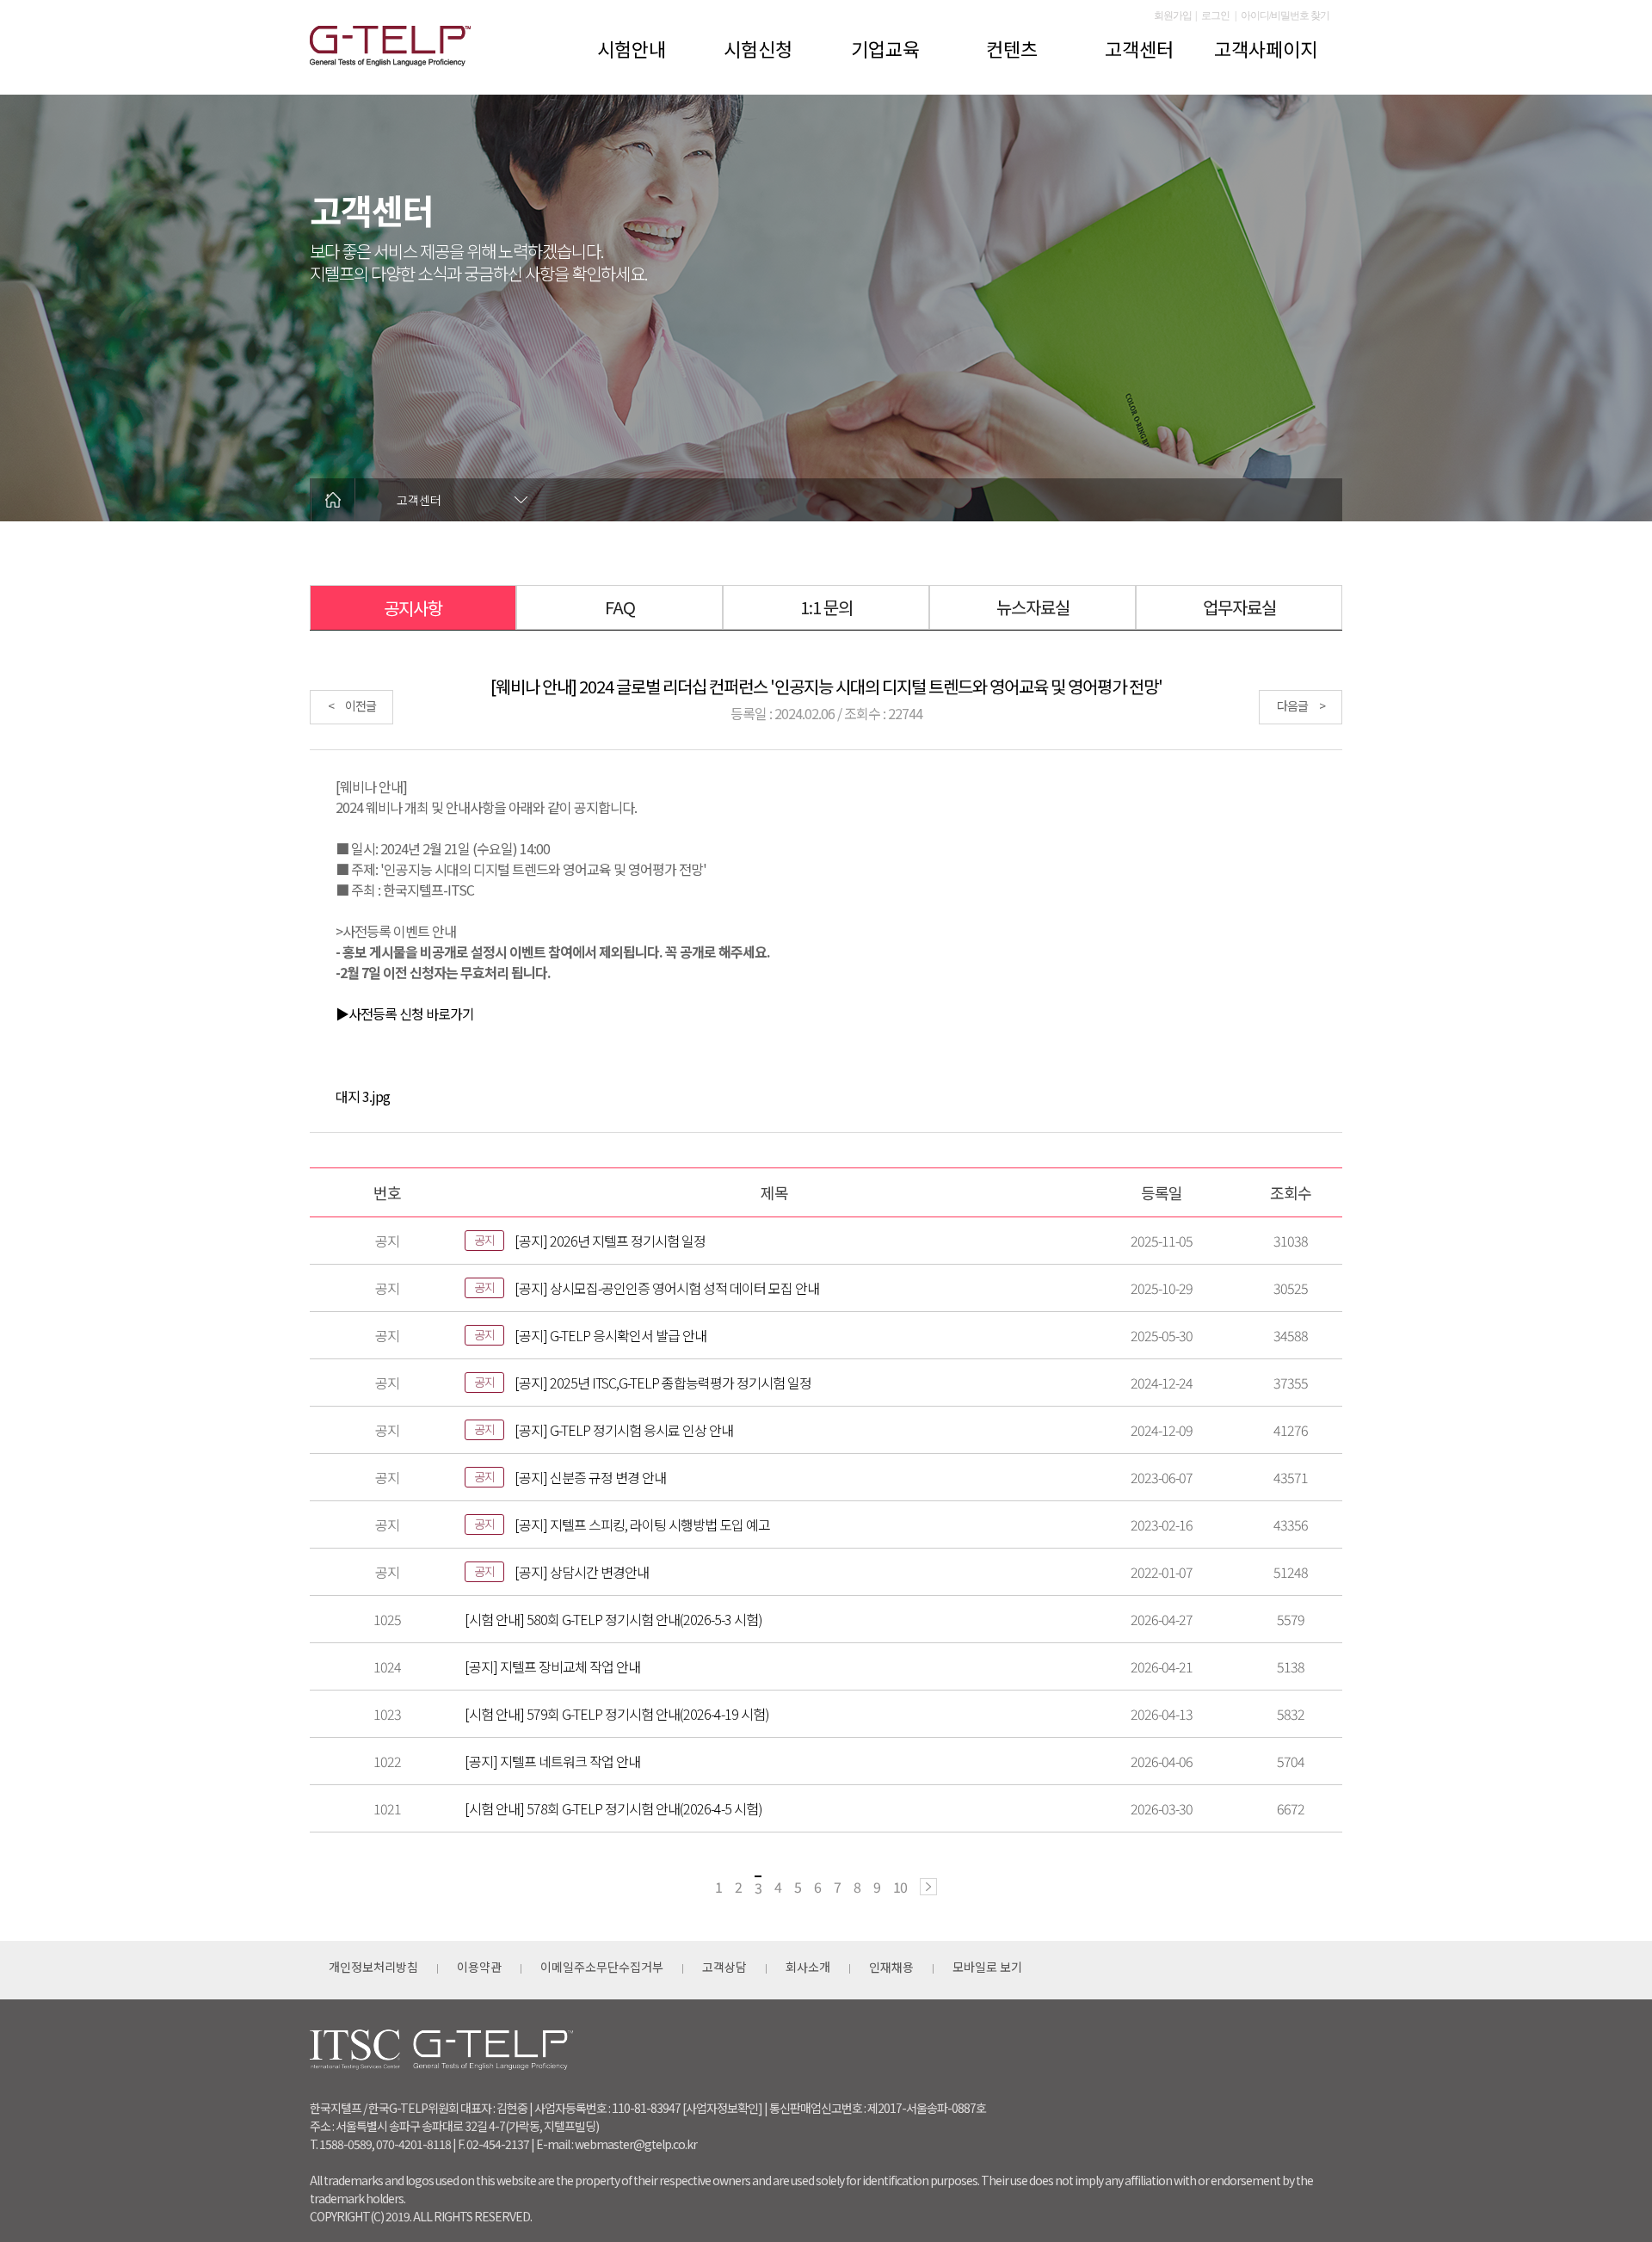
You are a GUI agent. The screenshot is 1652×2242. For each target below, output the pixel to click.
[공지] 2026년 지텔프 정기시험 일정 (610, 1241)
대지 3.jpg (363, 1096)
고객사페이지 (1266, 48)
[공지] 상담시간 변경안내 (582, 1572)
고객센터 (1139, 48)
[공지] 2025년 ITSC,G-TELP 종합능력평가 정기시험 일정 (663, 1383)
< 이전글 (352, 705)
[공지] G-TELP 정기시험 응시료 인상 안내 (624, 1430)
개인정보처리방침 (373, 1967)
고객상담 (724, 1967)
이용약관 (479, 1967)
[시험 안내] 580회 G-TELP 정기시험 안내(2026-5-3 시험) (613, 1619)
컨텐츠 (1012, 48)
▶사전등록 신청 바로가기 (405, 1013)
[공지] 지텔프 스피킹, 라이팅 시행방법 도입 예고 (642, 1524)
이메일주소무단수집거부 (602, 1967)
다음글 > (1301, 705)
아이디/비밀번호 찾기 (1285, 15)
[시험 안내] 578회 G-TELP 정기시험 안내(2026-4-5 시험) (613, 1808)
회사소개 (808, 1967)
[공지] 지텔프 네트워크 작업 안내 (552, 1761)
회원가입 (1173, 15)
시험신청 (758, 48)
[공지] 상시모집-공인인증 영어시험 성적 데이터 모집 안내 (667, 1288)
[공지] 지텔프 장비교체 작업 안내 (552, 1666)
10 (900, 1887)
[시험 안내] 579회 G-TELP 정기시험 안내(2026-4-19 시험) (617, 1714)
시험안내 (632, 48)
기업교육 (885, 48)
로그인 (1215, 15)
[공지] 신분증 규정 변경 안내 (590, 1477)
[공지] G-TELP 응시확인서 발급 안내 (610, 1335)
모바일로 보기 (987, 1967)
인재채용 (891, 1967)
